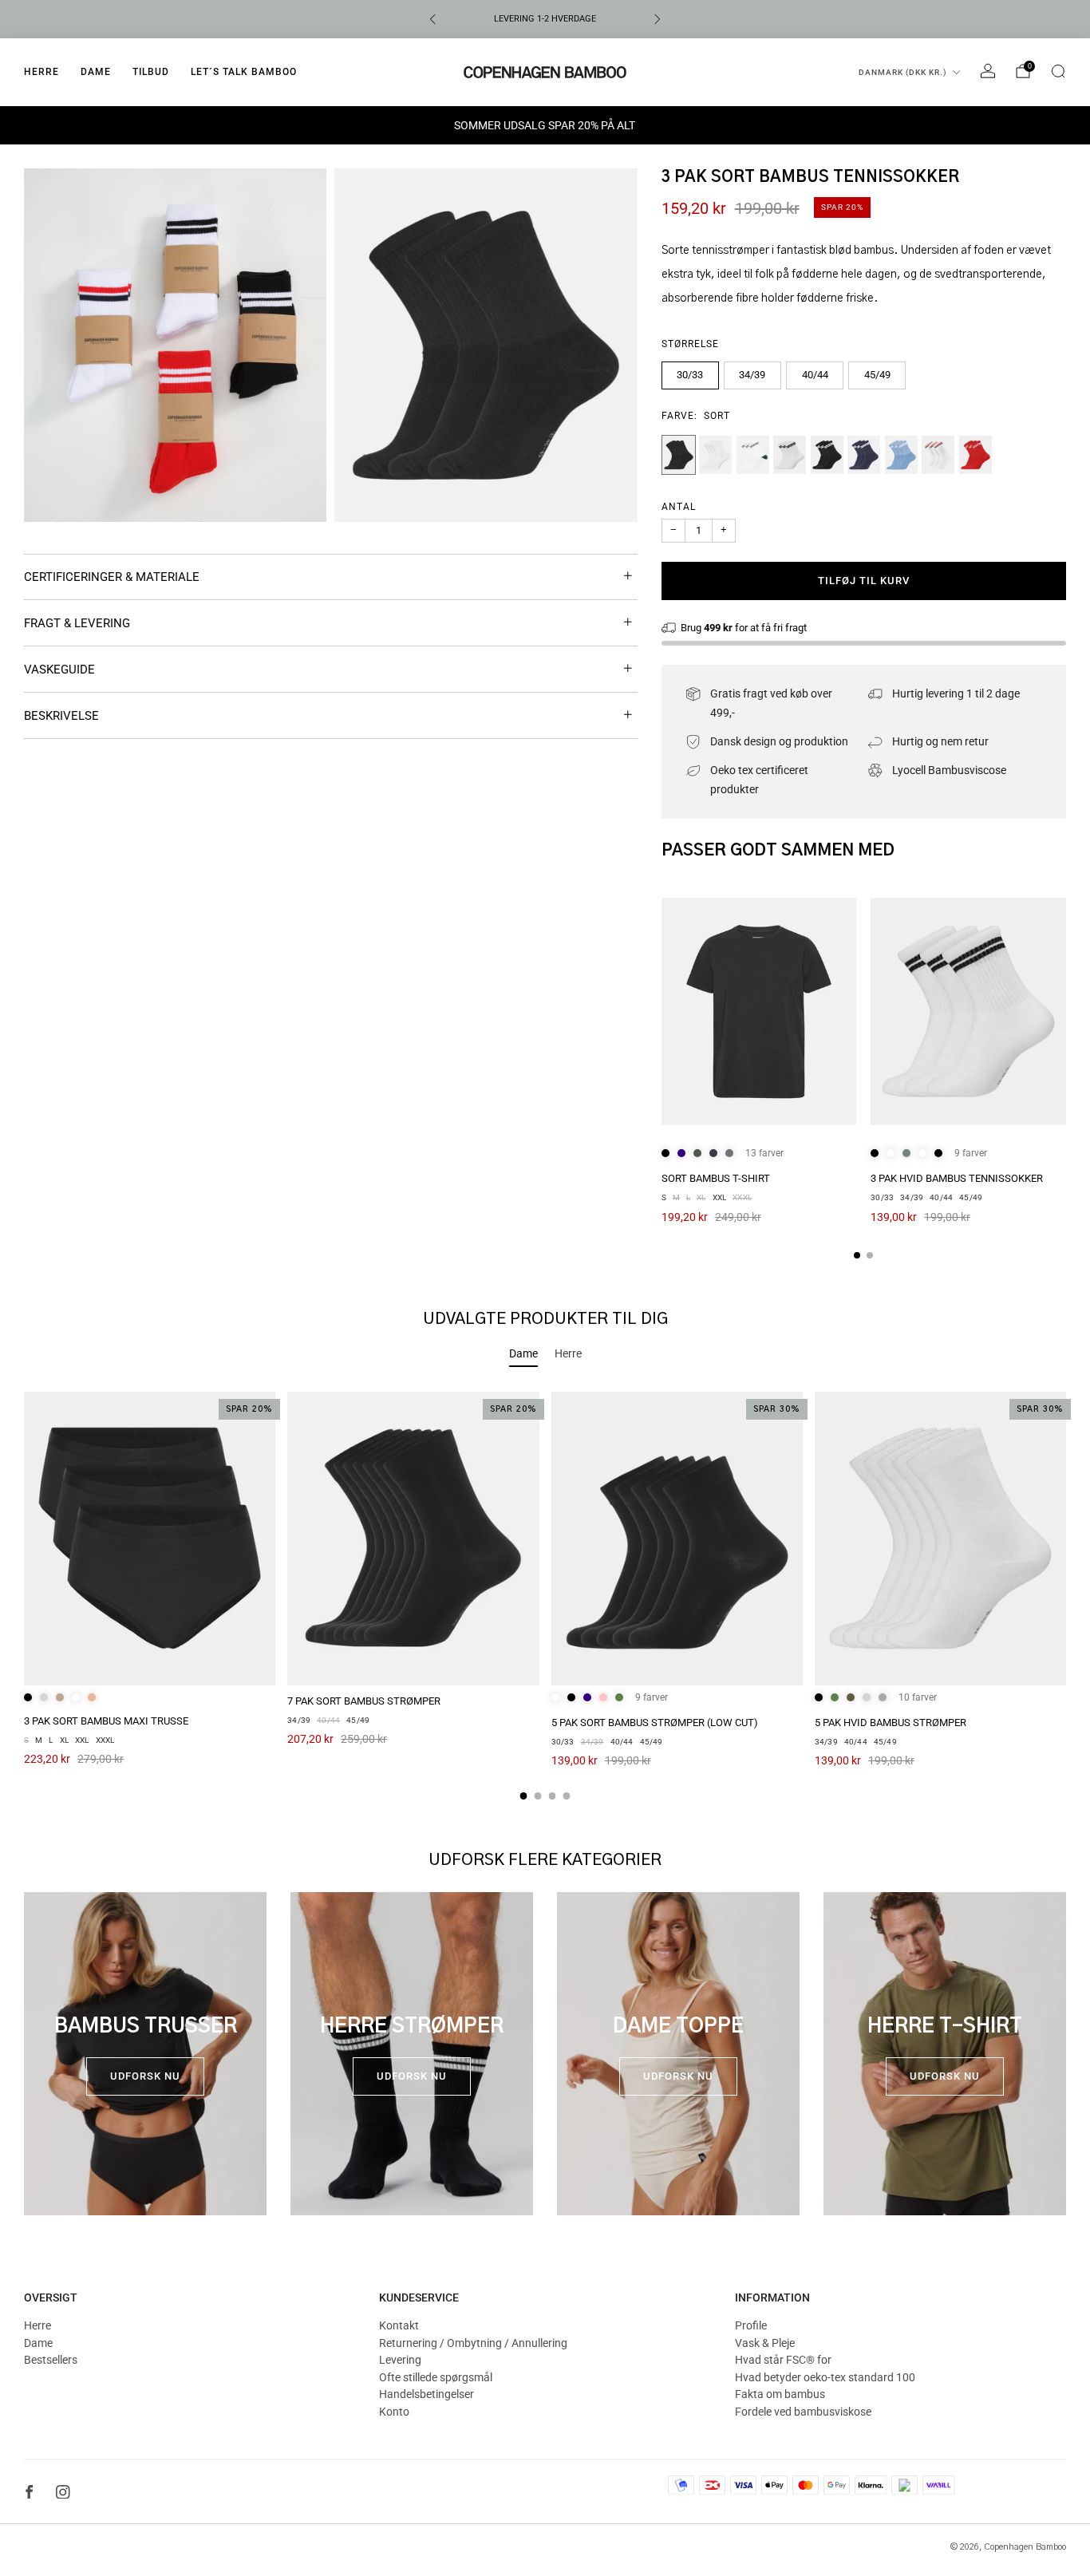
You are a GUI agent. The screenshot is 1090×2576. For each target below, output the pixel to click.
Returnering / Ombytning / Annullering (473, 2343)
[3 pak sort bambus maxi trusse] (150, 1539)
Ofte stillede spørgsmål (436, 2377)
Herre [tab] (568, 1353)
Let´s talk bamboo (244, 72)
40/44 (815, 375)
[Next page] (1066, 1013)
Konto (394, 2412)
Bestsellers (51, 2360)
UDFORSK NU (145, 2076)
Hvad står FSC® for (783, 2360)
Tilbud (151, 72)
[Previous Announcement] (432, 19)
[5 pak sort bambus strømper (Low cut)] (677, 1539)
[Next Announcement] (658, 19)
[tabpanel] (545, 1596)
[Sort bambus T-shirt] (759, 1011)
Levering (400, 2360)
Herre (41, 72)
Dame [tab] (523, 1353)
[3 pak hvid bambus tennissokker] (968, 1011)
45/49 (877, 375)
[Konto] (988, 71)
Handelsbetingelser (427, 2394)
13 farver (764, 1153)
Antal (679, 507)
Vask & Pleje (765, 2343)
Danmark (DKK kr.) (903, 72)
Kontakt (399, 2325)
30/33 (690, 375)
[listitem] (545, 19)
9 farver (971, 1153)
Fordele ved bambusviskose (803, 2412)
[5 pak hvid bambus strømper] (940, 1539)
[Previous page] (662, 1013)
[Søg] (1058, 71)
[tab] (857, 1255)
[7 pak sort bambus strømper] (413, 1539)
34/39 (752, 375)
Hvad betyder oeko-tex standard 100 (825, 2377)
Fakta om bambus (780, 2394)
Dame (96, 72)
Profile (751, 2325)
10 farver (918, 1697)
